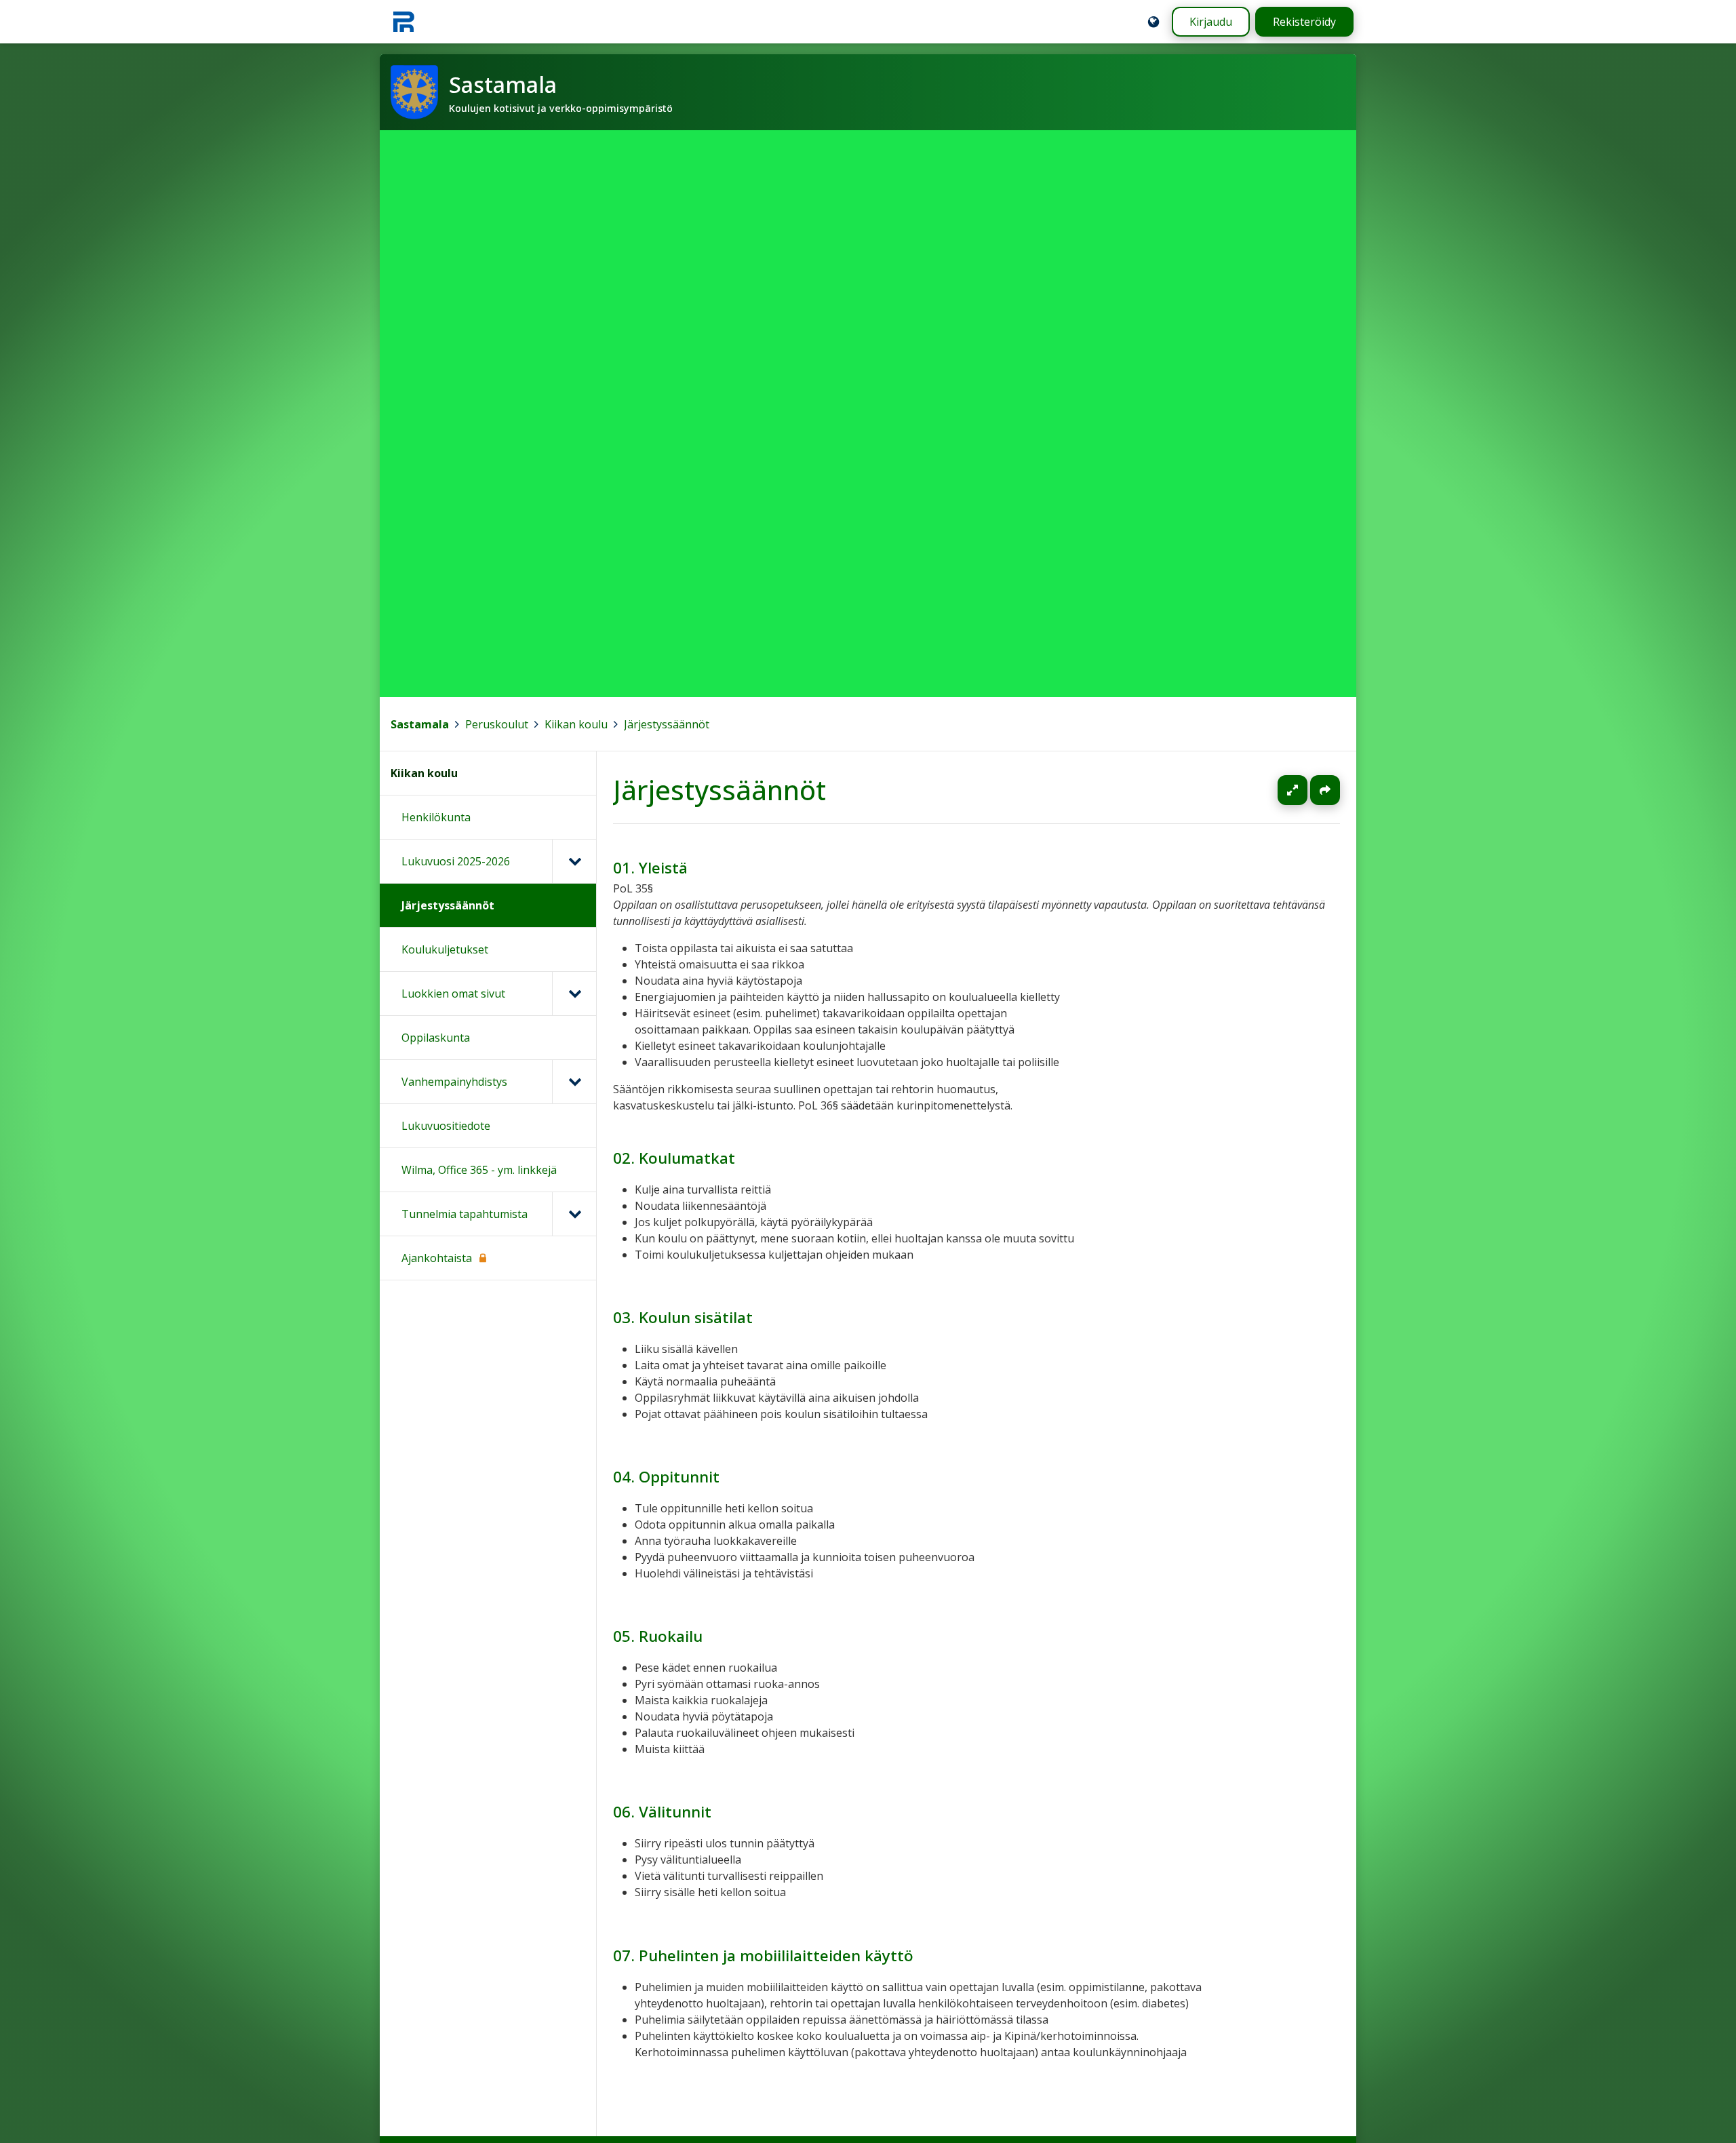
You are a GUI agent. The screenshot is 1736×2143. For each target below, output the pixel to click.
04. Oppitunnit (666, 1477)
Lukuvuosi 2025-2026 (456, 861)
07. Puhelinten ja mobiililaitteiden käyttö (763, 1955)
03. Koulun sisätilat (683, 1317)
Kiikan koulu (576, 724)
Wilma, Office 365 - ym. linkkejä (479, 1170)
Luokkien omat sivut (453, 994)
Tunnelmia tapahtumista (465, 1214)
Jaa (1325, 790)
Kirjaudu (1211, 22)
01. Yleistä (650, 868)
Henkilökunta (436, 817)
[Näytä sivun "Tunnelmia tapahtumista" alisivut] (574, 1214)
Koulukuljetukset (445, 949)
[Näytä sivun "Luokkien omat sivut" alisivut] (574, 994)
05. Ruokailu (658, 1636)
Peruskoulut (497, 724)
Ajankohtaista (437, 1258)
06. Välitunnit (662, 1812)
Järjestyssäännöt (667, 724)
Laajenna (1305, 790)
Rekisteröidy (1304, 22)
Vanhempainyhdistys (454, 1082)
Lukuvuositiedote (446, 1126)
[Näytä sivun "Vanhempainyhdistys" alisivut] (574, 1082)
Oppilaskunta (436, 1038)
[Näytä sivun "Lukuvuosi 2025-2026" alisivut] (574, 861)
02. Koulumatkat (674, 1158)
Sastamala (420, 724)
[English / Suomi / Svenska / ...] (1153, 22)
